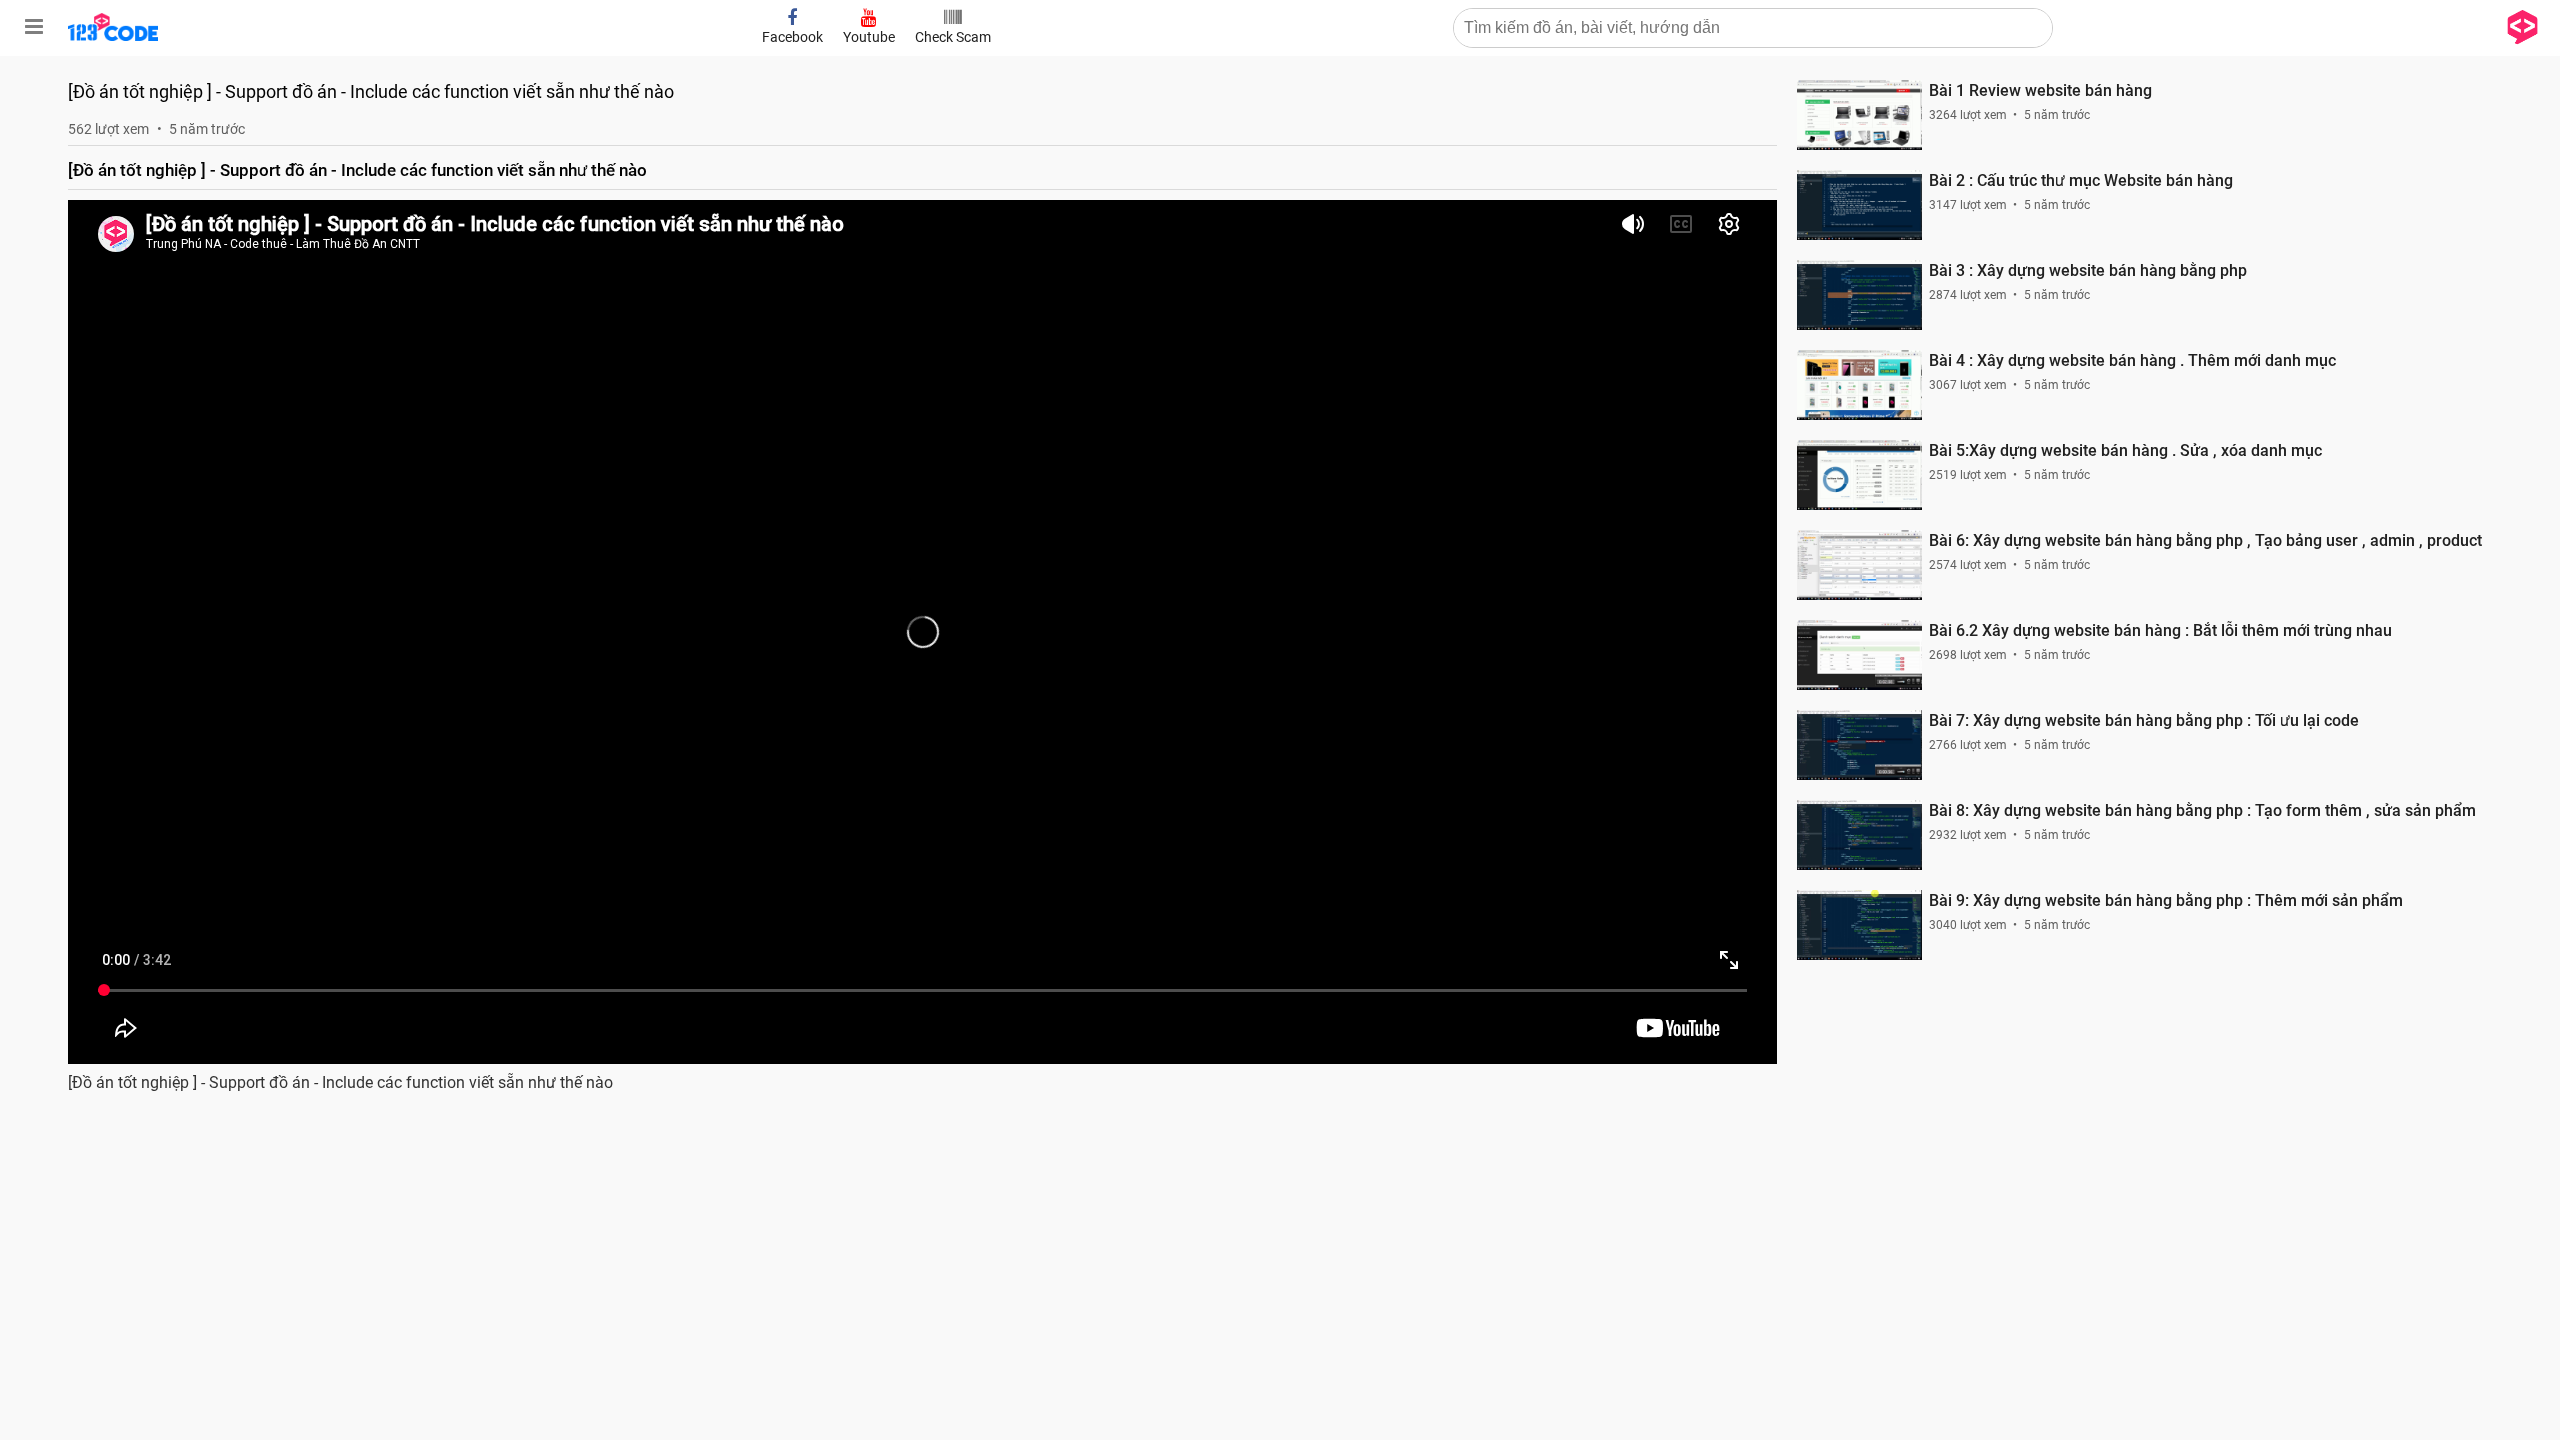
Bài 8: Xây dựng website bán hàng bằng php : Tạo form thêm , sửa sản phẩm (2202, 810)
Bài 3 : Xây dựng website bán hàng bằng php (2088, 270)
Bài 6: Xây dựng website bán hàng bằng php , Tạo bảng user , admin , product (2205, 540)
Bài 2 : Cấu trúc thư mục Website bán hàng (2081, 180)
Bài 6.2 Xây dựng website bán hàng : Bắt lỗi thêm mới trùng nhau (2160, 630)
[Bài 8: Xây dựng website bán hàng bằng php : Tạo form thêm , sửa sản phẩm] (1859, 835)
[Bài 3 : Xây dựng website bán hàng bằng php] (1859, 295)
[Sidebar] (34, 27)
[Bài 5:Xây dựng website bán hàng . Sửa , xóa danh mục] (1859, 475)
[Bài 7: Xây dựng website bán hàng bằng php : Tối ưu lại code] (1859, 745)
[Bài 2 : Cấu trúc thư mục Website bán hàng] (1859, 205)
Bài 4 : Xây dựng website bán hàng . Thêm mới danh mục (2132, 360)
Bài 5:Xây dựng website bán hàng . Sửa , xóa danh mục (2125, 450)
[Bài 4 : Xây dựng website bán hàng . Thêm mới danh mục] (1859, 385)
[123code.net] (113, 37)
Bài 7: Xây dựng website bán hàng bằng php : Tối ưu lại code (2144, 720)
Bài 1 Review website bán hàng (2040, 90)
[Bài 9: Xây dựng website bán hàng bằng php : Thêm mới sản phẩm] (1859, 925)
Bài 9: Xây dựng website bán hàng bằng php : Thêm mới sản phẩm (2166, 900)
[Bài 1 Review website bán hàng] (1859, 115)
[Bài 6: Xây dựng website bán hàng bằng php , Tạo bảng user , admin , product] (1859, 565)
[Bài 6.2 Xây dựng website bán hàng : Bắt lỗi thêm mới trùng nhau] (1859, 655)
